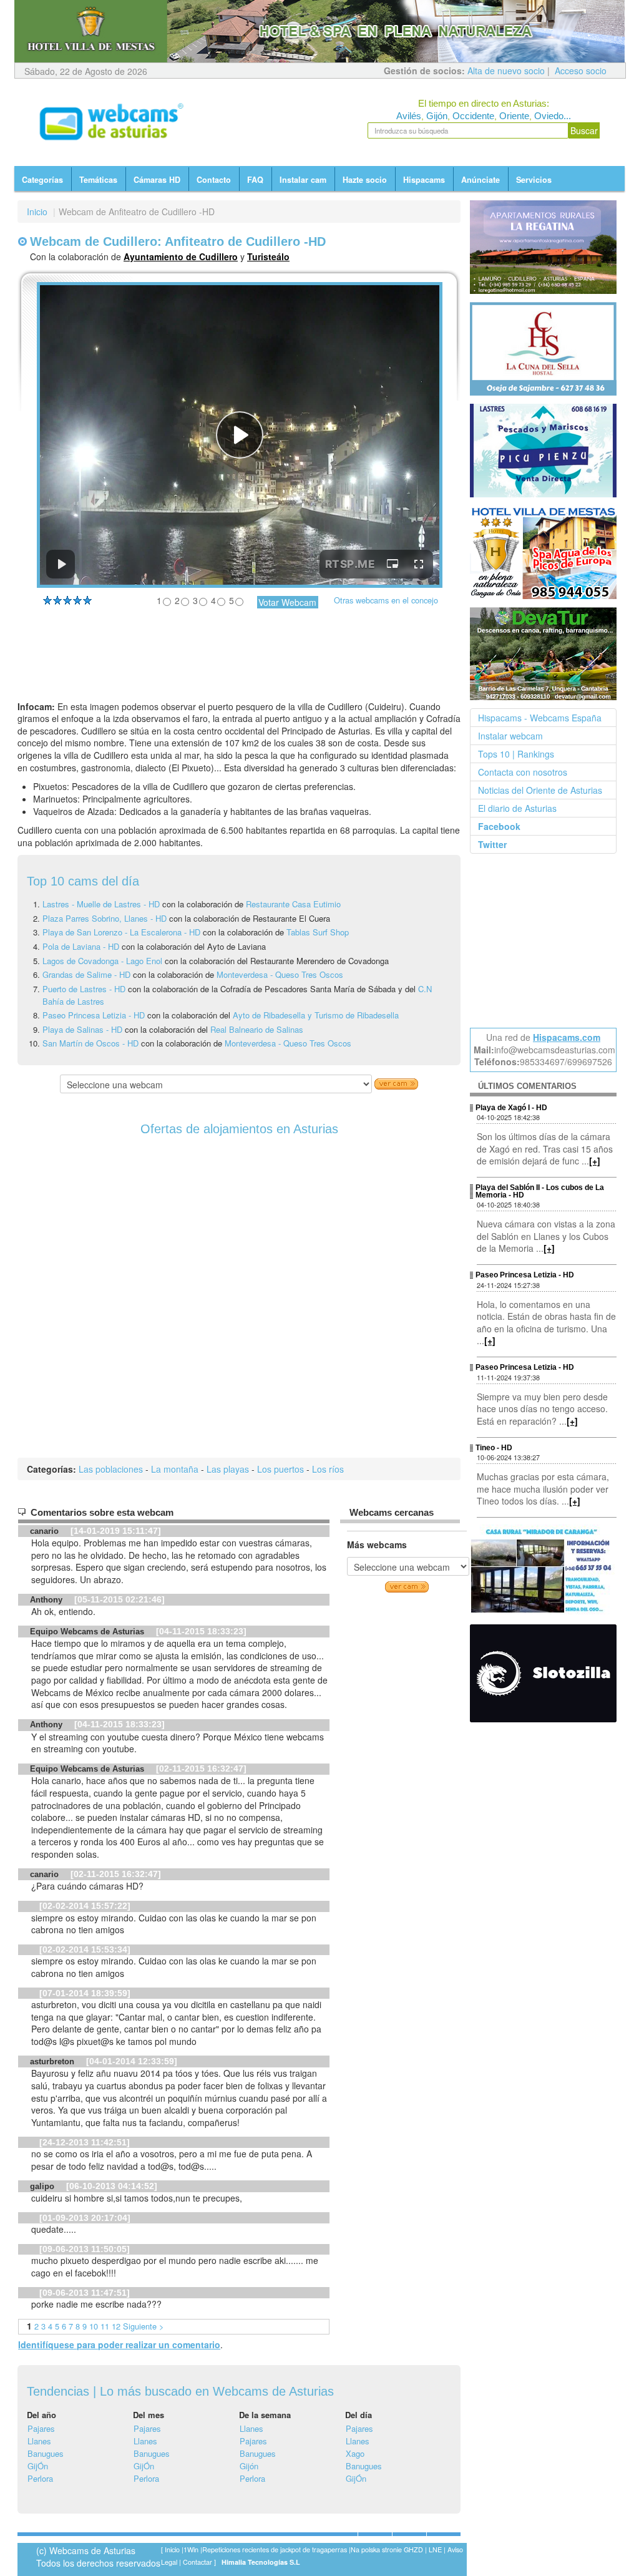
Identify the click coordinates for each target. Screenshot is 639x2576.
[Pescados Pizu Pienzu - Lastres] (544, 451)
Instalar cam (303, 180)
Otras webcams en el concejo (386, 600)
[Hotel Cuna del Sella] (544, 349)
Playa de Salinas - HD (82, 1029)
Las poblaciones (111, 1469)
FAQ (255, 180)
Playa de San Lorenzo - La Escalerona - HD (121, 932)
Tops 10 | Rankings (516, 754)
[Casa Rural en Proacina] (544, 1570)
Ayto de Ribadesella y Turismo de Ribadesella (316, 1015)
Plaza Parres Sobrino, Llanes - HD (106, 918)
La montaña (175, 1469)
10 (94, 2326)
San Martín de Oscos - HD (90, 1043)
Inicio (37, 212)
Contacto (214, 180)
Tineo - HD (494, 1448)
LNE (435, 2549)
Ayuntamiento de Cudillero (181, 256)
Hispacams (424, 180)
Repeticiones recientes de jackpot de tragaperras (275, 2549)
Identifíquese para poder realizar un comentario (119, 2344)
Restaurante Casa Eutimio (293, 904)
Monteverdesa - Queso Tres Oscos (280, 974)
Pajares (41, 2428)
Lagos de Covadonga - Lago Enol (104, 961)
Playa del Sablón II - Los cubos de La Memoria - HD (540, 1191)
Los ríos (328, 1469)
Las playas (228, 1469)
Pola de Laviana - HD (81, 946)
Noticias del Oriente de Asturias (540, 790)
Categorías (42, 180)
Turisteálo (268, 256)
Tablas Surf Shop (318, 932)
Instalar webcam (510, 736)
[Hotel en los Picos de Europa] (544, 552)
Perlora (40, 2478)
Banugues (46, 2453)
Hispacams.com (567, 1037)
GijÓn (38, 2466)
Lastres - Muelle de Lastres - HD (101, 904)
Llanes (39, 2441)
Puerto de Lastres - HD (84, 989)
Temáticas (98, 180)
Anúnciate (480, 180)
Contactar (198, 2562)
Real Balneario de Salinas (257, 1029)
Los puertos (280, 1469)
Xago (355, 2453)
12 (116, 2326)
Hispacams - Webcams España (540, 718)
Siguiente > (143, 2326)
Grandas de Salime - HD (86, 974)
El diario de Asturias (517, 808)
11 (105, 2326)
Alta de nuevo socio (506, 71)
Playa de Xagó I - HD (511, 1108)
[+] (595, 1161)
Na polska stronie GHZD (387, 2549)
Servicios (534, 180)
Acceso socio (581, 71)
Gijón (249, 2466)
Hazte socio (365, 180)
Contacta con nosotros (523, 772)
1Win (191, 2549)
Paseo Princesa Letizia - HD (94, 1015)
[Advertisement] (239, 663)
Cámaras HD (157, 180)
